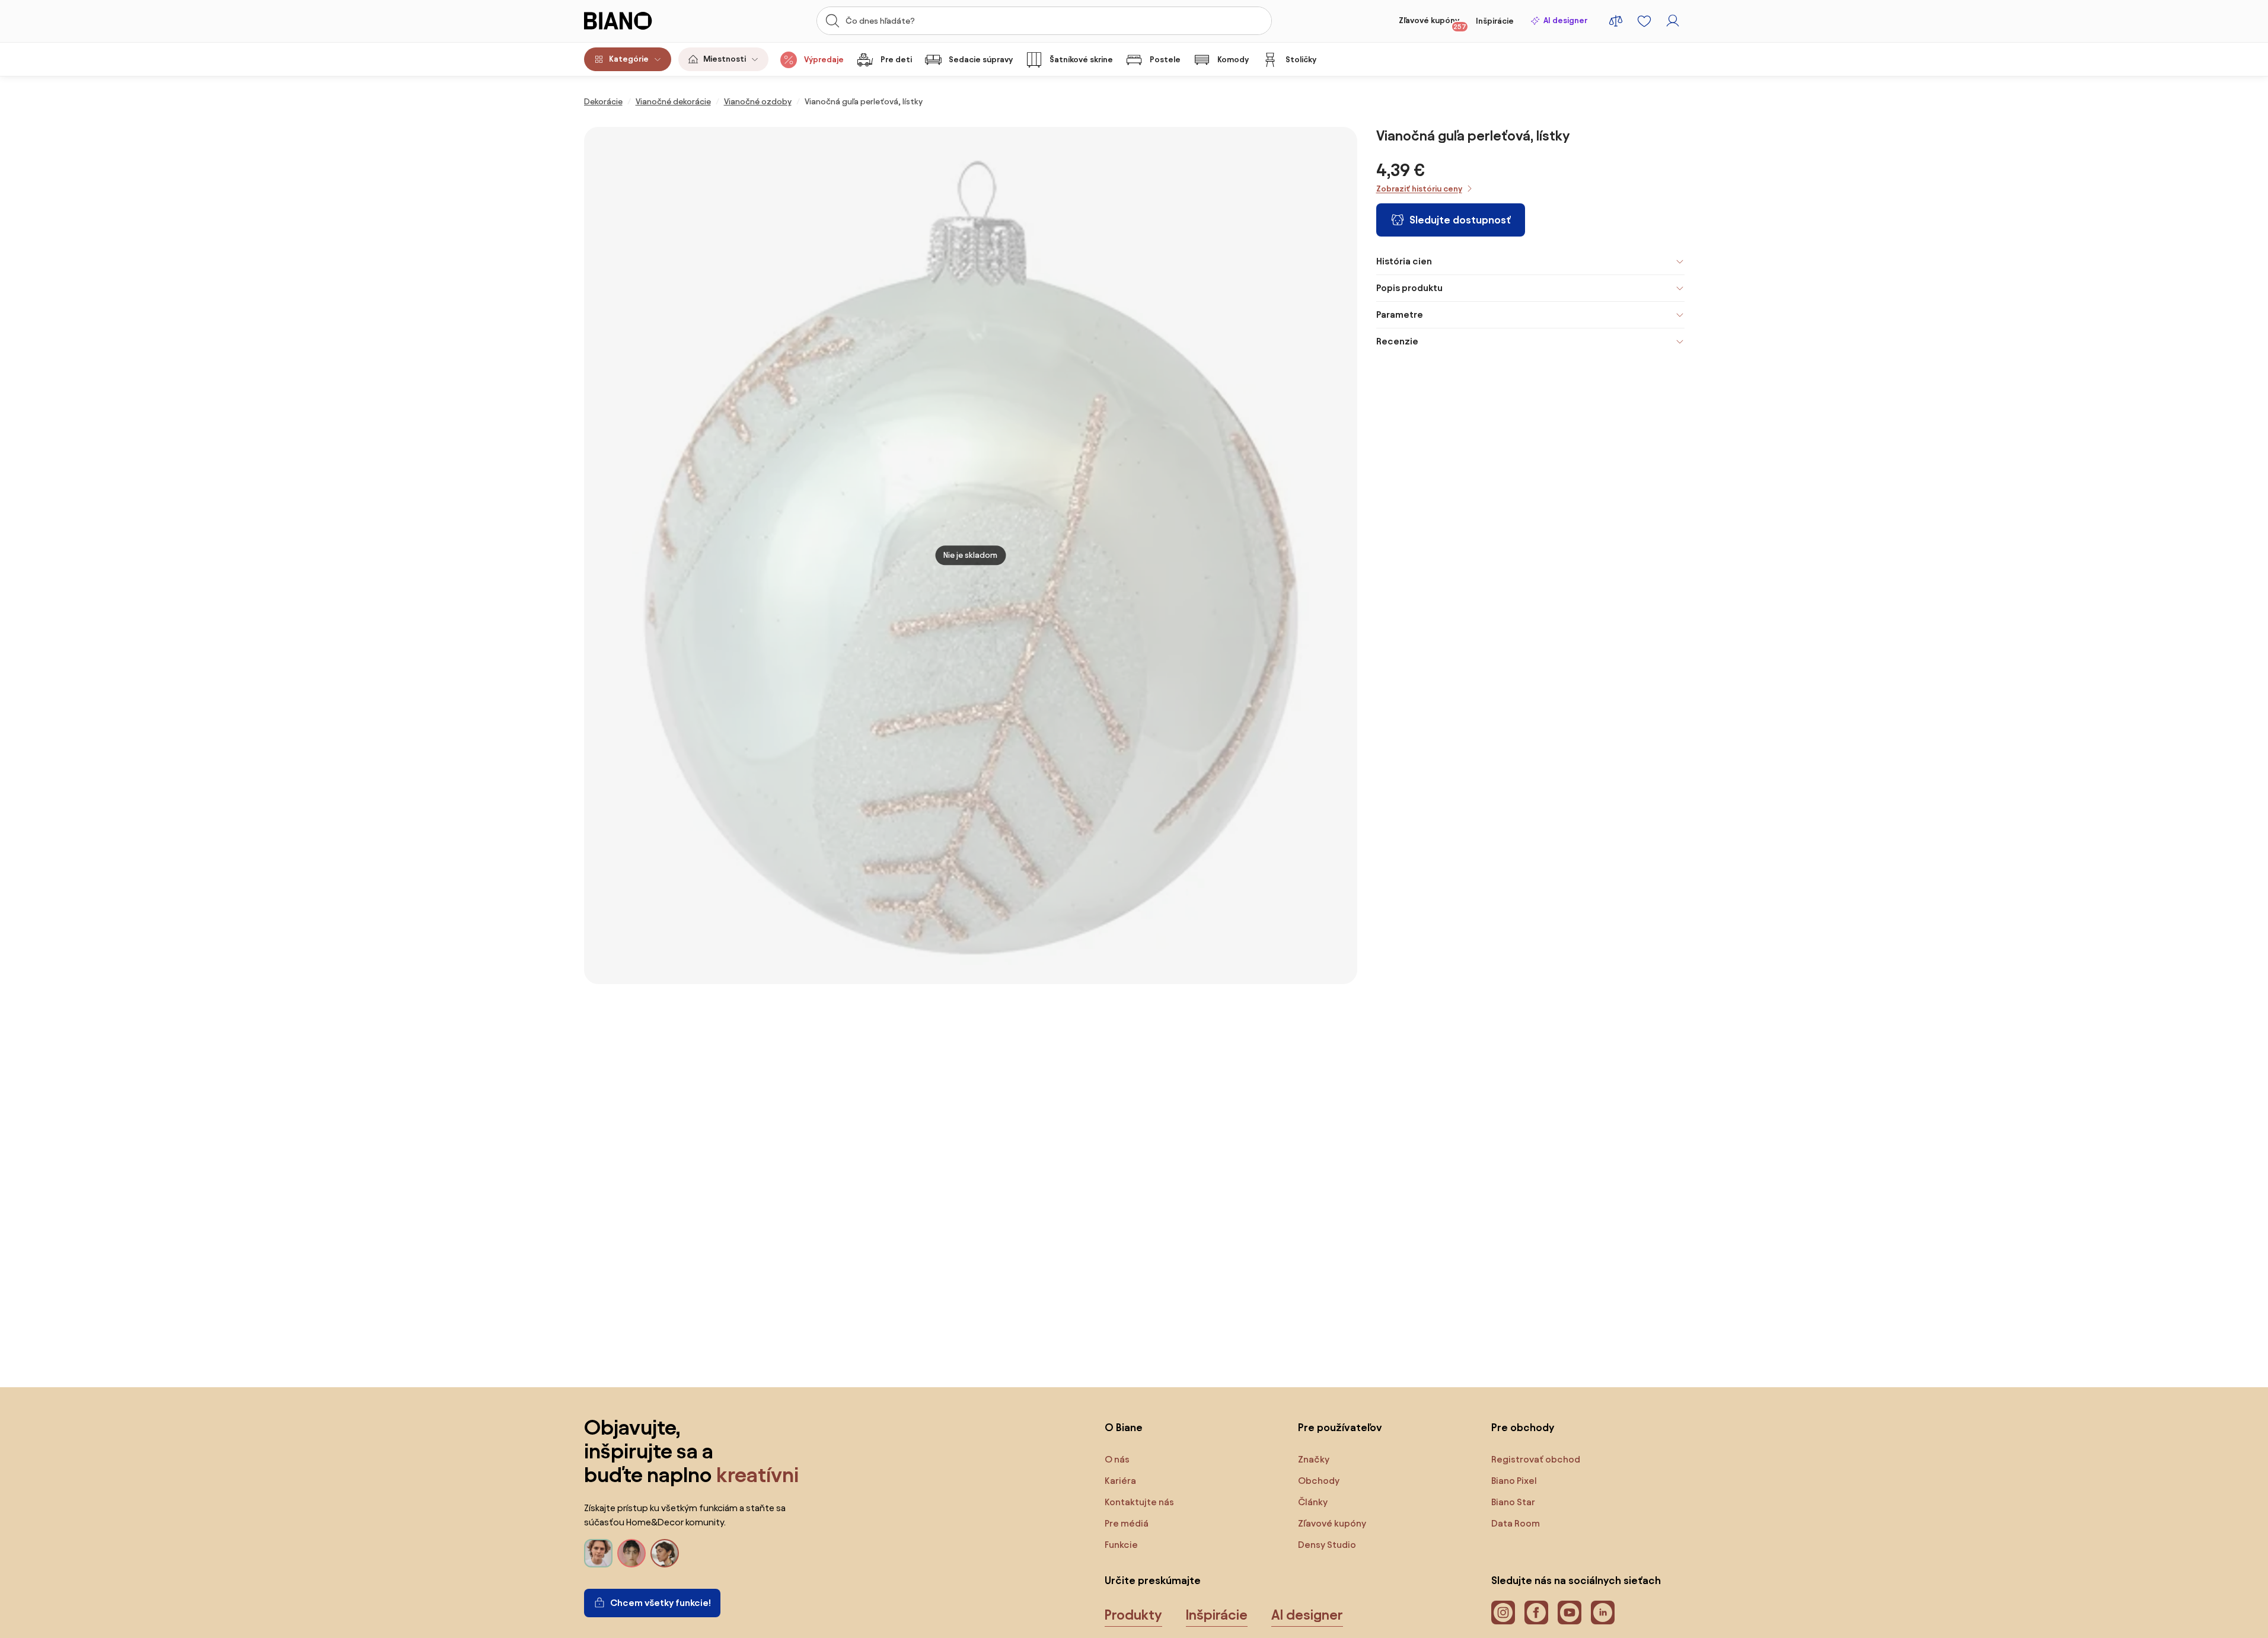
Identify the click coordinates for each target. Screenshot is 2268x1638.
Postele (1165, 60)
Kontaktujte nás (1139, 1502)
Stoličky (1301, 60)
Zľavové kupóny (1433, 23)
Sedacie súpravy (981, 60)
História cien (1404, 261)
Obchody (1319, 1481)
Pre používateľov (1340, 1427)
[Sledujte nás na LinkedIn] (1603, 1613)
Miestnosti (725, 59)
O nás (1117, 1459)
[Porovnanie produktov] (1616, 21)
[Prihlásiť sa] (1673, 21)
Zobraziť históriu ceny (1419, 189)
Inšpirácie (1495, 21)
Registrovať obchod (1536, 1459)
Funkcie (1121, 1545)
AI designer (1565, 20)
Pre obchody (1523, 1427)
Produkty (1133, 1615)
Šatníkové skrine (1081, 60)
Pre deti (896, 60)
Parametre (1400, 314)
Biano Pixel (1514, 1481)
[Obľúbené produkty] (1644, 21)
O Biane (1124, 1427)
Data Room (1516, 1523)
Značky (1314, 1459)
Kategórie (629, 59)
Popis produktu (1409, 288)
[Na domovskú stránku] (641, 21)
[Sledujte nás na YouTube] (1570, 1613)
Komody (1233, 60)
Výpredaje (824, 60)
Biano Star (1513, 1502)
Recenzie (1397, 341)
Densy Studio (1327, 1545)
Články (1313, 1502)
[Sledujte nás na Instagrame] (1503, 1613)
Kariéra (1120, 1481)
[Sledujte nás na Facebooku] (1536, 1613)
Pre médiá (1127, 1523)
